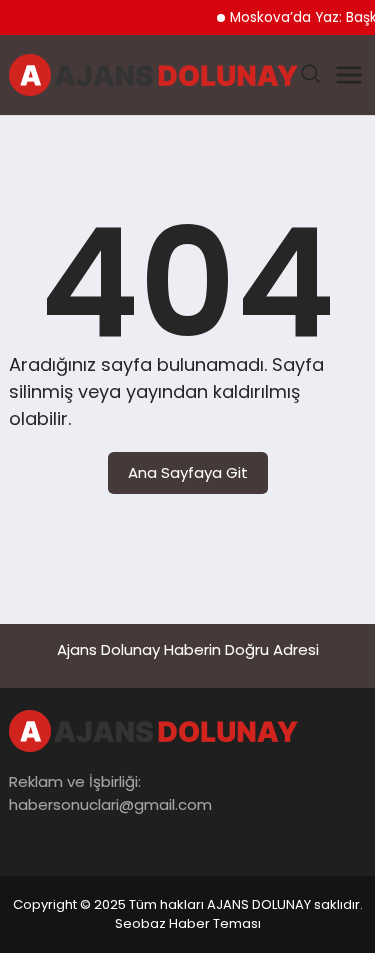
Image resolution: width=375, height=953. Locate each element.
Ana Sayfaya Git (188, 472)
